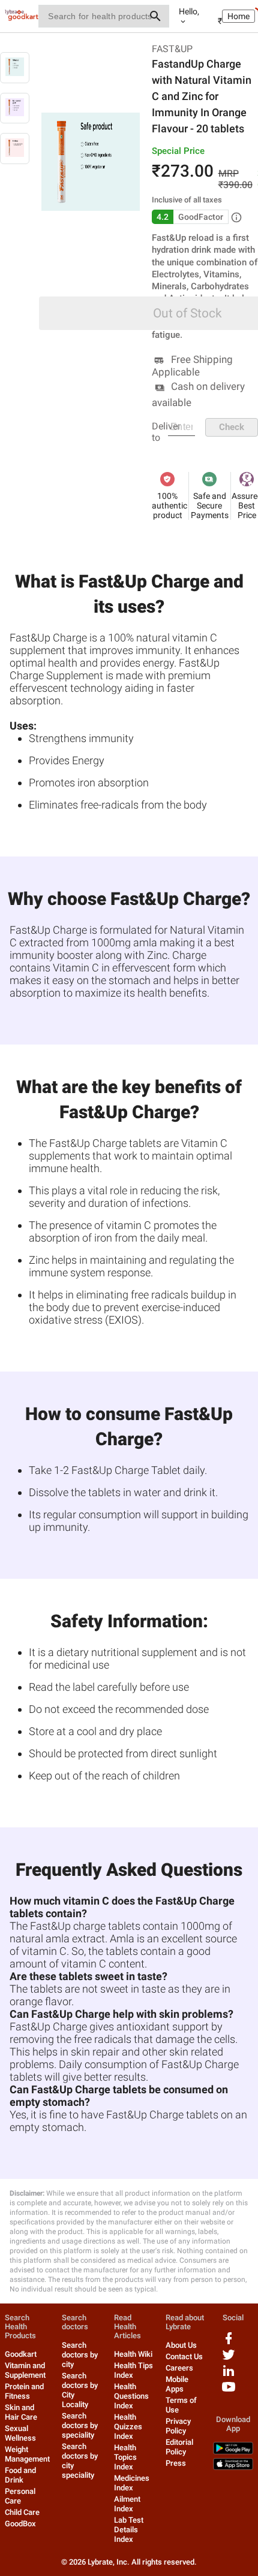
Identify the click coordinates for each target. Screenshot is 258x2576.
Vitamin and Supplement (25, 2370)
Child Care (22, 2512)
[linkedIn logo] (229, 2375)
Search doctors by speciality (80, 2425)
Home (238, 16)
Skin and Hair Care (21, 2412)
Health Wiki (133, 2354)
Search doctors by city (80, 2355)
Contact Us (184, 2356)
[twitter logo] (229, 2359)
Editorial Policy (179, 2447)
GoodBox (20, 2524)
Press (176, 2463)
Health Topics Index (125, 2457)
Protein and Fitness (24, 2391)
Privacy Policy (178, 2426)
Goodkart (21, 2354)
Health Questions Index (131, 2396)
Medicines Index (132, 2483)
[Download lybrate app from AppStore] (233, 2467)
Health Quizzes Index (128, 2427)
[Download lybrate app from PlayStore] (233, 2452)
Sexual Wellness (20, 2433)
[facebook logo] (229, 2343)
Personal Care (20, 2496)
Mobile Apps (177, 2384)
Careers (179, 2368)
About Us (181, 2345)
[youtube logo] (229, 2391)
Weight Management (27, 2454)
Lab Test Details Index (129, 2530)
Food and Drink (20, 2475)
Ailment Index (127, 2504)
